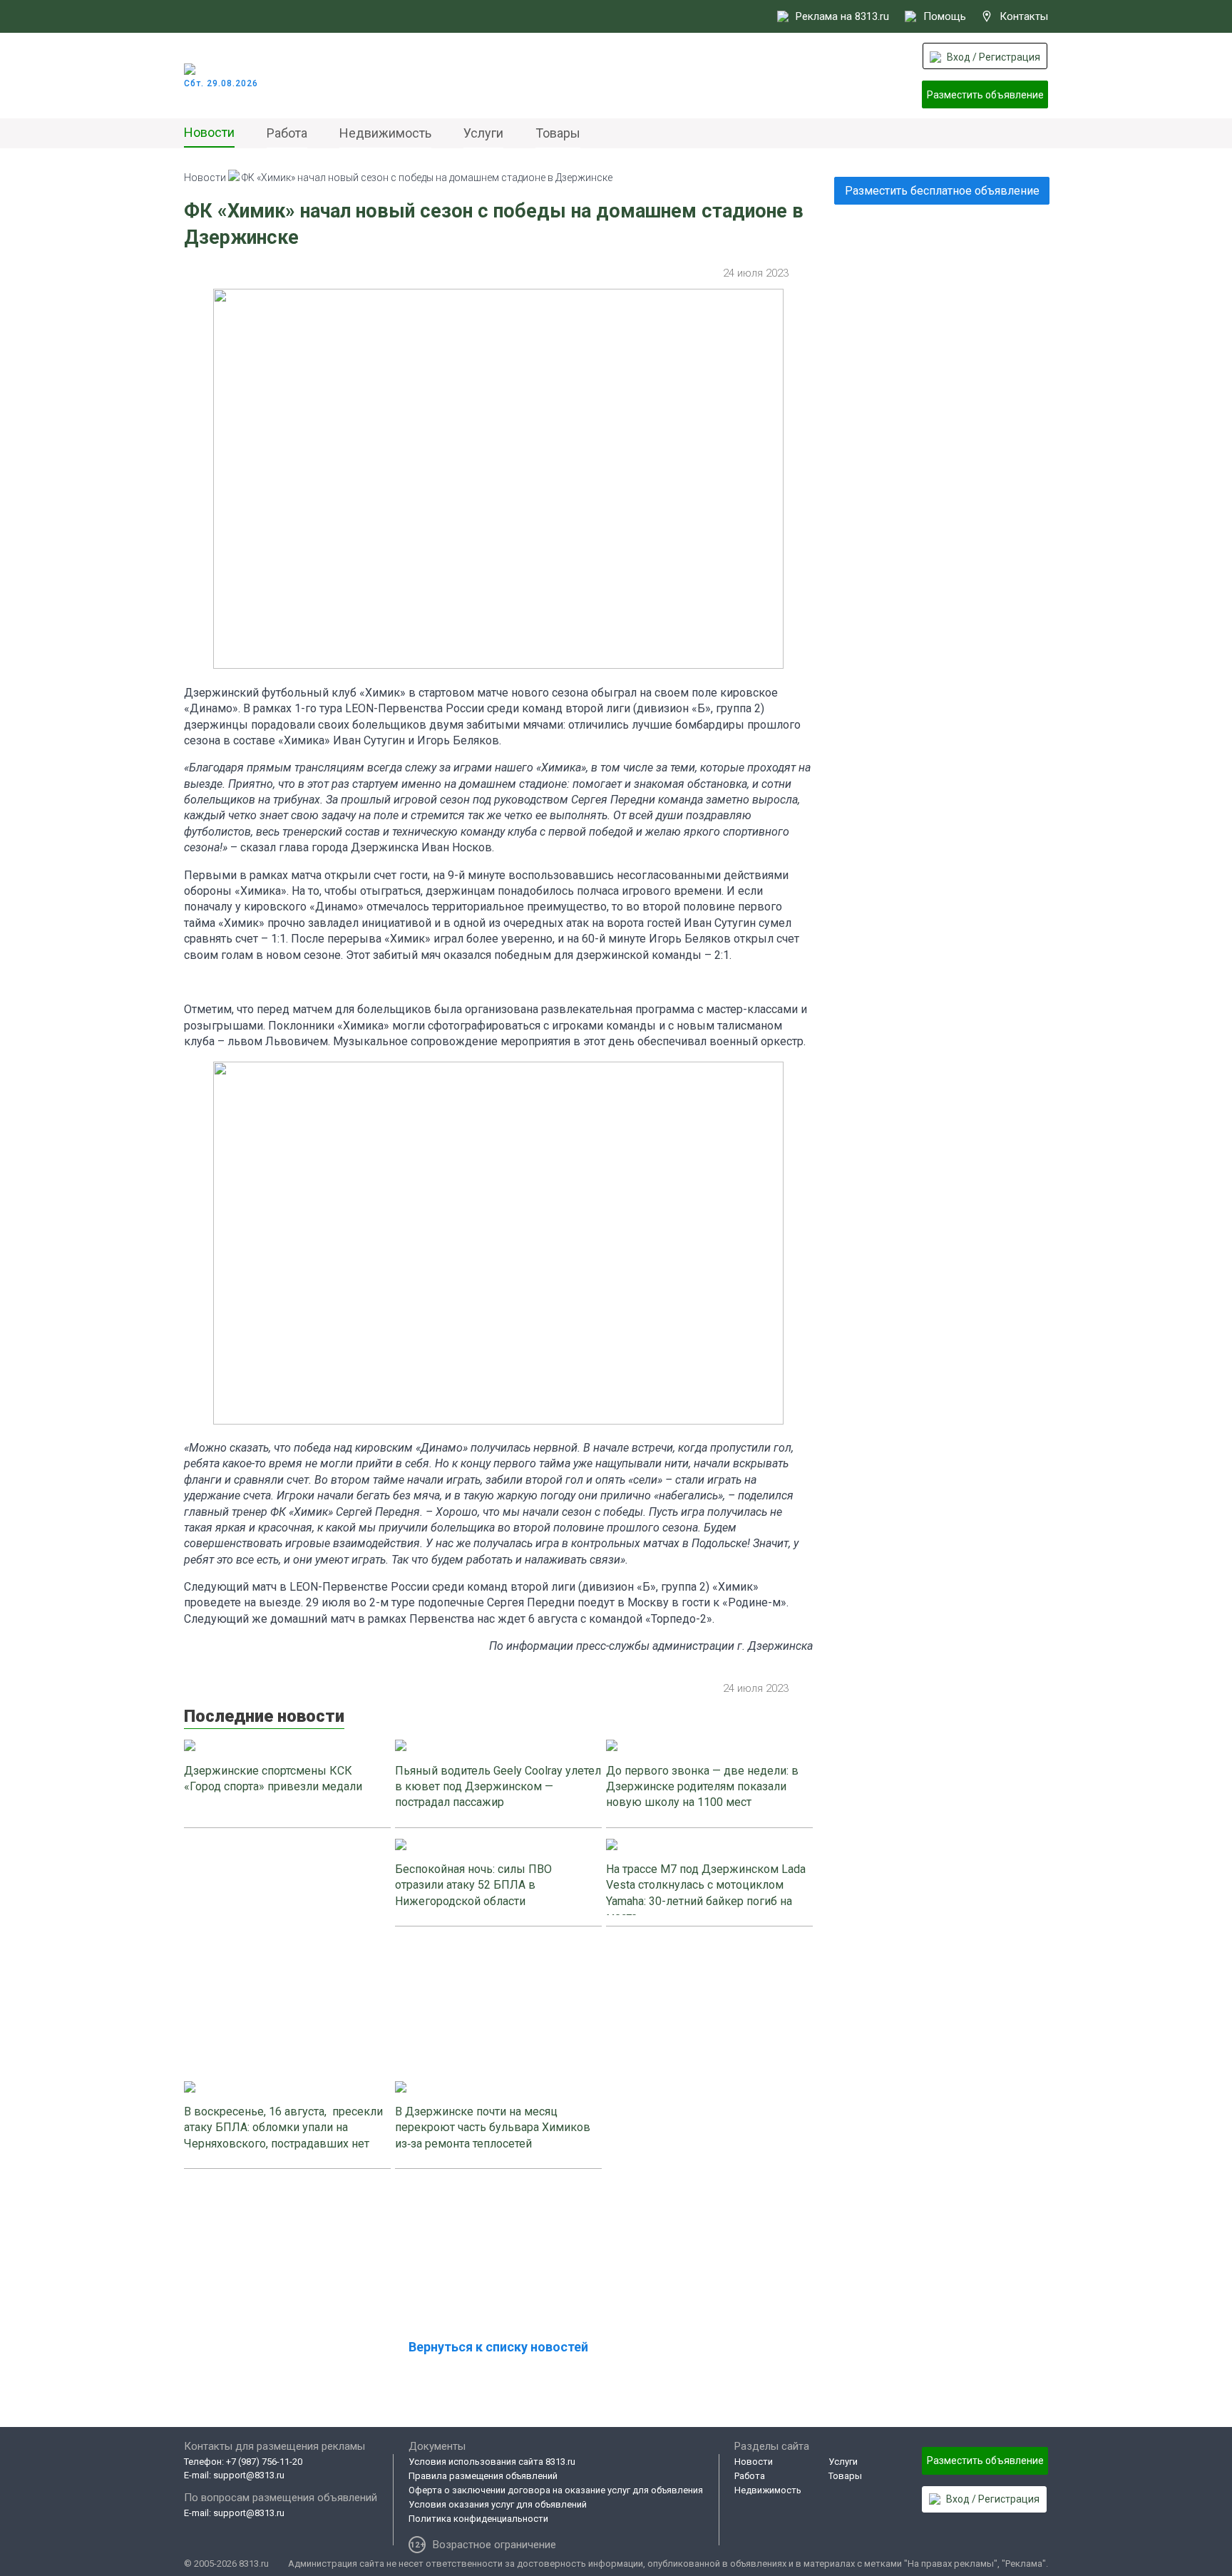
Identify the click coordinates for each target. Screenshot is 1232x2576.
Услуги (483, 133)
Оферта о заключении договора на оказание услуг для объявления (556, 2490)
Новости (209, 132)
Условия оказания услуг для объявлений (498, 2504)
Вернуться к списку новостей (498, 2347)
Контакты (1024, 16)
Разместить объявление (985, 95)
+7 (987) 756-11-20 (264, 2462)
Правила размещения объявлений (483, 2476)
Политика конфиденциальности (478, 2519)
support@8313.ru (249, 2475)
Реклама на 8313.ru (842, 16)
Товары (558, 133)
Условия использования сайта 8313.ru (492, 2462)
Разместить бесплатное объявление (942, 191)
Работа (287, 133)
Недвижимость (385, 133)
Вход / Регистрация (994, 57)
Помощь (945, 16)
